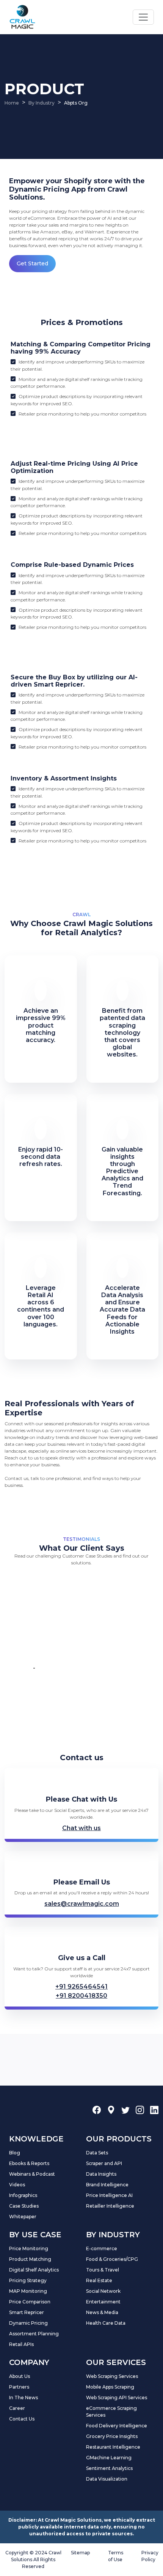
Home (12, 103)
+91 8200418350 (81, 1996)
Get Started (32, 263)
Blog (15, 2153)
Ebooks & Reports (29, 2163)
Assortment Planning (34, 2334)
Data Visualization (107, 2479)
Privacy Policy (150, 2556)
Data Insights (101, 2174)
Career (17, 2408)
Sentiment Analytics (109, 2468)
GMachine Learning (109, 2458)
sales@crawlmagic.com (82, 1904)
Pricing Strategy (28, 2280)
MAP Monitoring (28, 2291)
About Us (20, 2376)
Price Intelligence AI (109, 2195)
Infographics (23, 2195)
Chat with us (81, 1828)
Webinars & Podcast (32, 2174)
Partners (19, 2387)
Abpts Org (76, 103)
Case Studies (24, 2206)
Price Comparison (30, 2302)
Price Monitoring (29, 2248)
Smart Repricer (27, 2312)
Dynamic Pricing (28, 2323)
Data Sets (97, 2153)
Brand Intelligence (107, 2185)
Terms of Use (116, 2556)
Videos (17, 2185)
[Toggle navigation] (143, 17)
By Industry (42, 103)
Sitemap (80, 2553)
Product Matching (30, 2259)
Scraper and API (104, 2163)
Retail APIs (21, 2344)
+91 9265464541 (81, 1987)
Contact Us (22, 2419)
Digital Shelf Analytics (34, 2270)
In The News (24, 2398)
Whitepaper (23, 2217)
